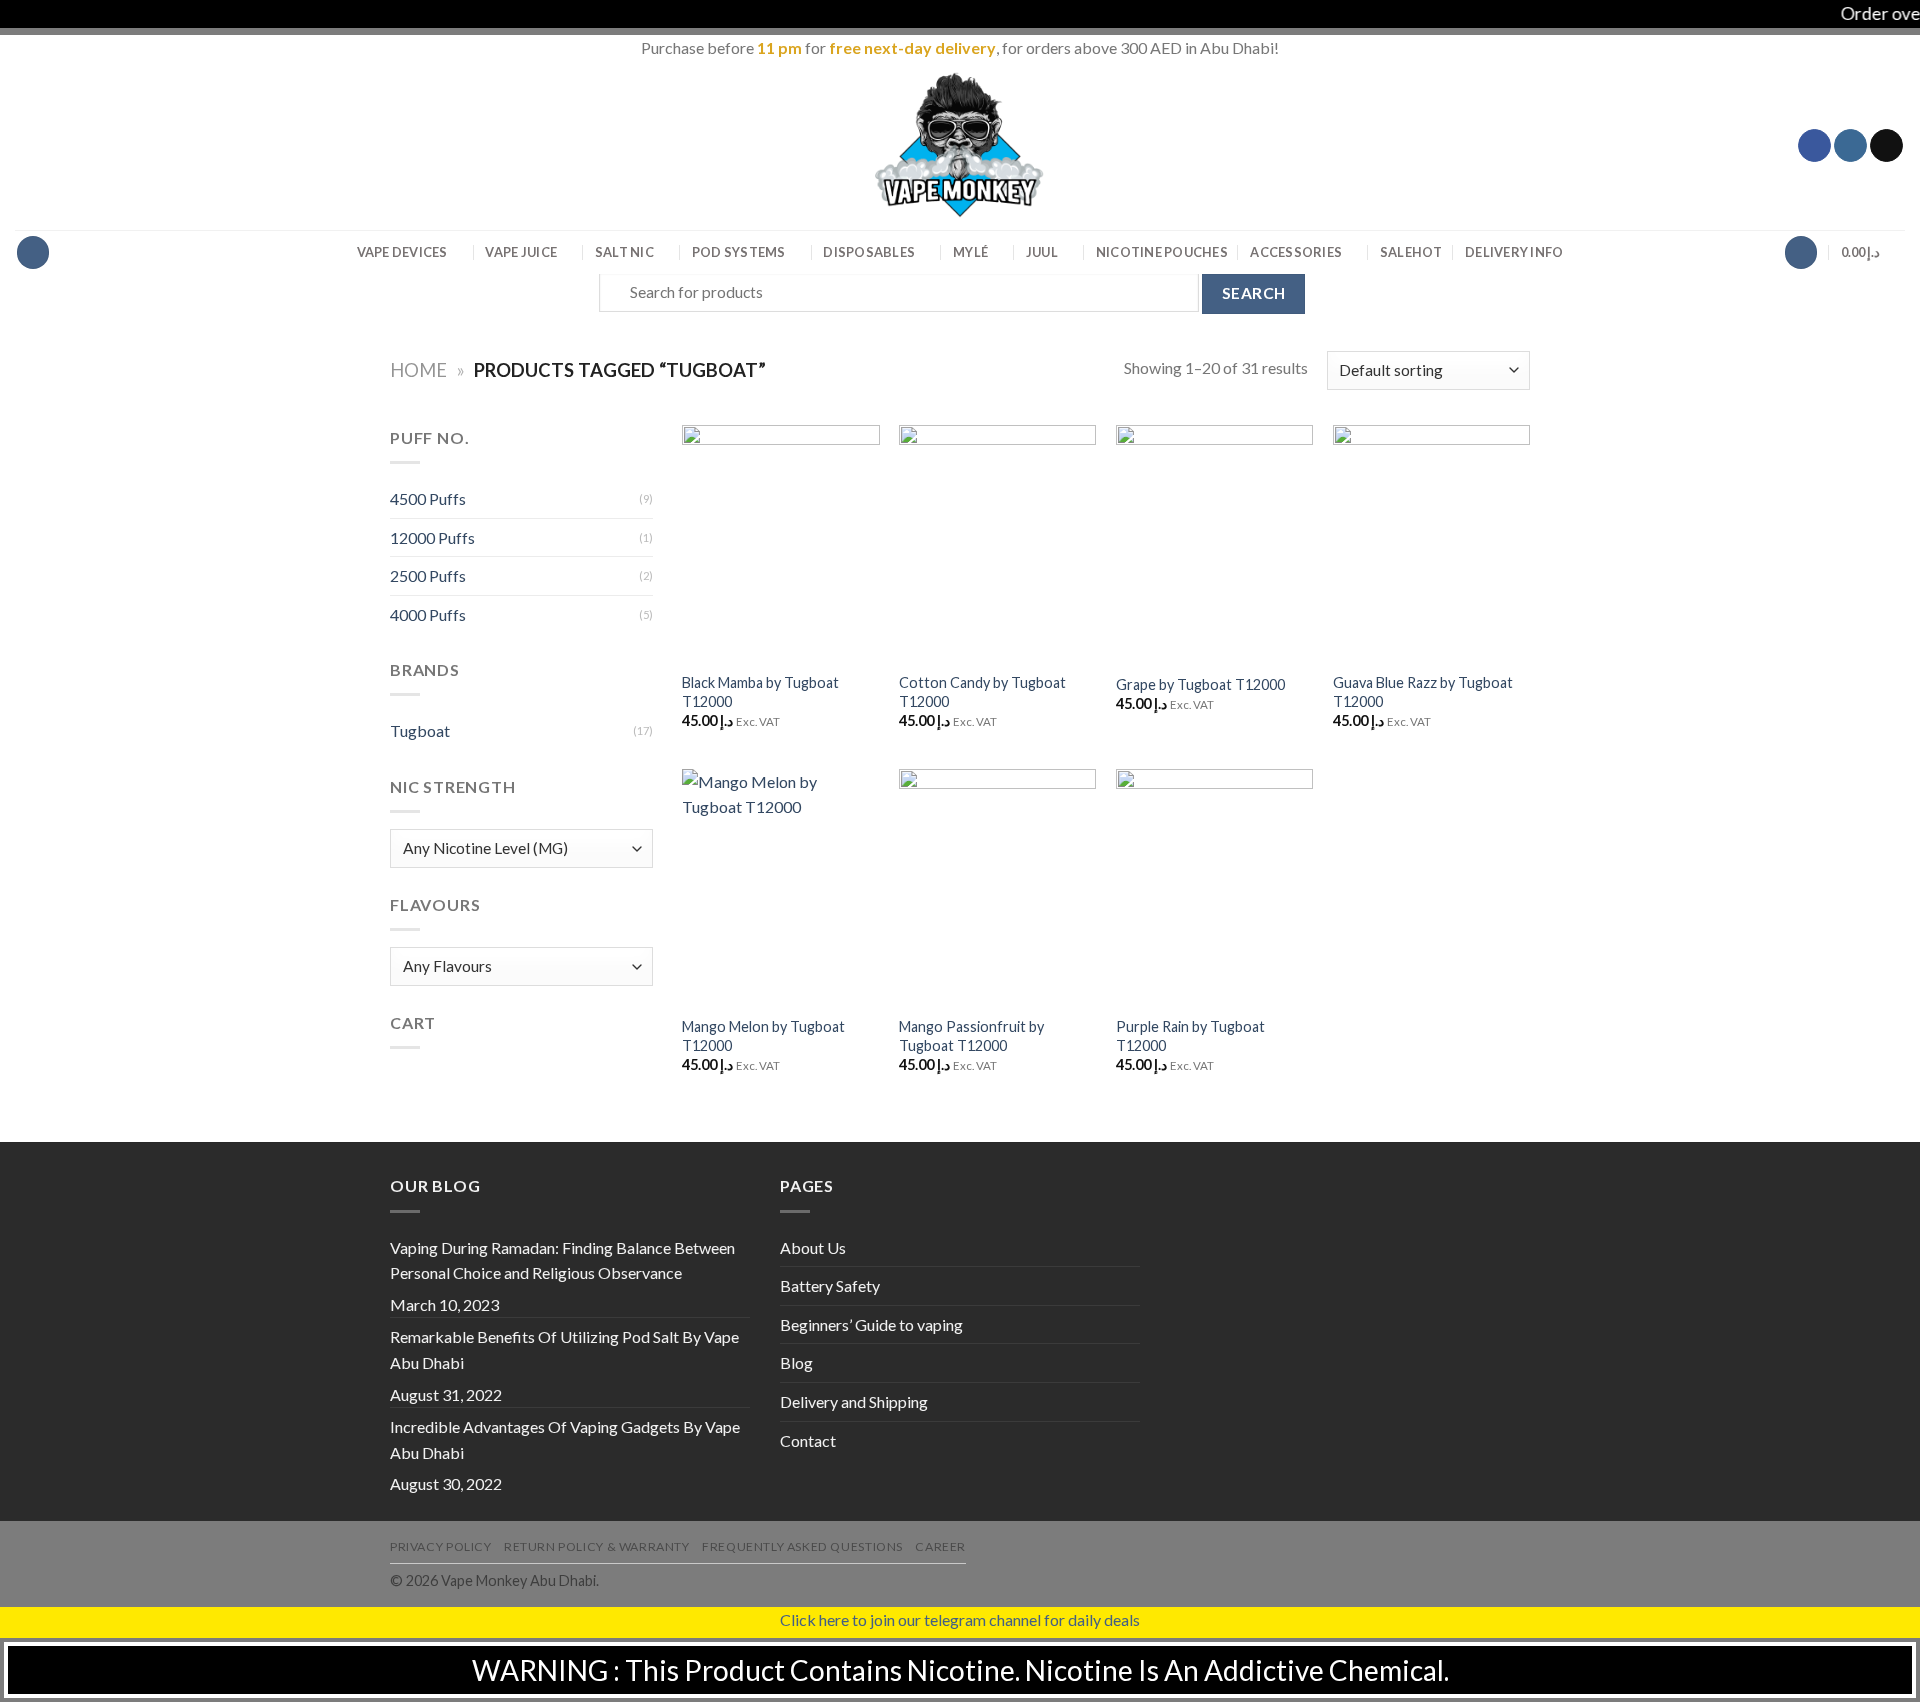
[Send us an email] (1886, 146)
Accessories (1296, 252)
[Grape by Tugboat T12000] (1214, 543)
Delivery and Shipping (854, 1401)
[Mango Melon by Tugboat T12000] (780, 887)
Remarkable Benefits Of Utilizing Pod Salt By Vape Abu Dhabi (564, 1349)
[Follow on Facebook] (1814, 146)
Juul (1042, 252)
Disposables (869, 252)
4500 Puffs (428, 498)
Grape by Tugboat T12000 (1200, 684)
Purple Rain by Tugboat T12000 (1190, 1036)
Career (940, 1546)
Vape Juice (521, 252)
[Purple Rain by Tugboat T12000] (1214, 887)
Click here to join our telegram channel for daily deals (960, 1619)
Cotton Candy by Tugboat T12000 (982, 692)
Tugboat (420, 730)
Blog (796, 1362)
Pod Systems (739, 252)
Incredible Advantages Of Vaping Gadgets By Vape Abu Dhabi (565, 1439)
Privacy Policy (441, 1546)
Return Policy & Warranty (597, 1546)
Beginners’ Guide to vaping (871, 1324)
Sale (1411, 252)
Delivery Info (1514, 252)
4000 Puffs (428, 614)
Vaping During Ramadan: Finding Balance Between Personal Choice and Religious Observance (562, 1260)
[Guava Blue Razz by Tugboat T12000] (1431, 543)
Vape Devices (402, 252)
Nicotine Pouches (1162, 252)
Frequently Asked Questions (802, 1546)
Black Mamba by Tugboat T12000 (760, 692)
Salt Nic (624, 252)
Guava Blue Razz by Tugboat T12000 (1423, 692)
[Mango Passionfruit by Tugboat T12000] (997, 887)
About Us (813, 1247)
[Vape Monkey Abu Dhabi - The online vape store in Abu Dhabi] (960, 145)
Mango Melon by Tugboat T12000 (763, 1036)
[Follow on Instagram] (1850, 146)
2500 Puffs (428, 575)
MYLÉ (970, 252)
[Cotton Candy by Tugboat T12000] (997, 543)
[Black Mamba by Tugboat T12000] (780, 543)
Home (418, 370)
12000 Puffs (432, 537)
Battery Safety (830, 1285)
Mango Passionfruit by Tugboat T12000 (971, 1036)
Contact (808, 1440)
